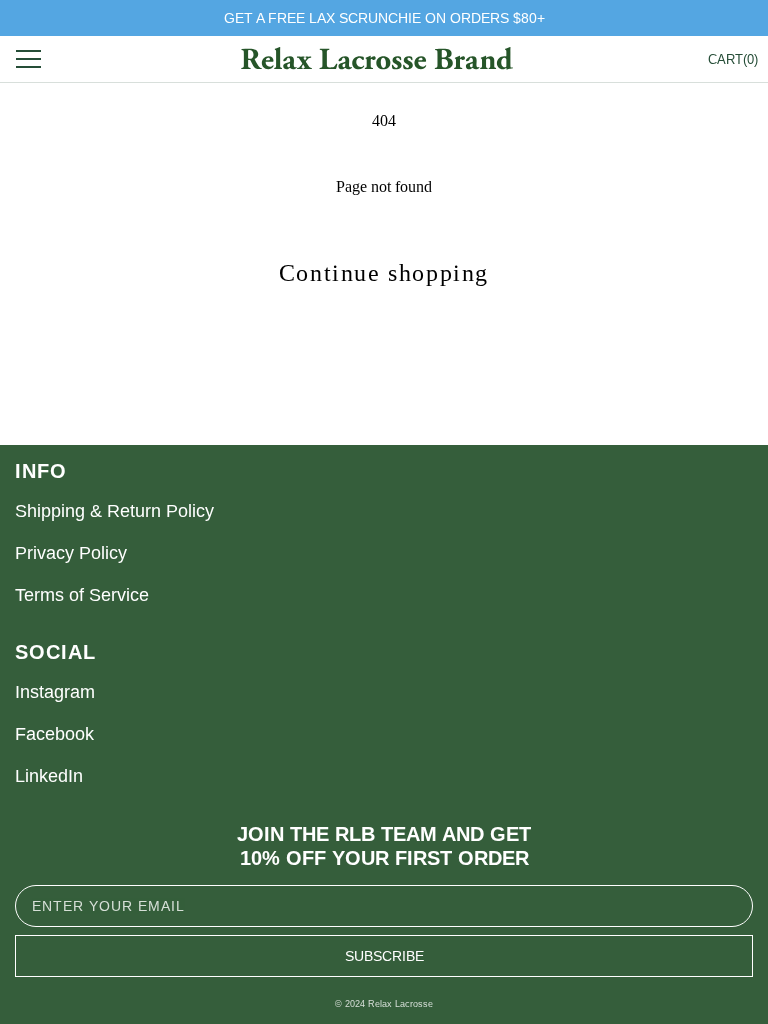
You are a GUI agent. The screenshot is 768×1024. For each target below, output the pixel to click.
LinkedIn (49, 776)
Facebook (54, 734)
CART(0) (733, 59)
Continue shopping (384, 273)
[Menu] (32, 59)
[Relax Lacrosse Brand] (376, 59)
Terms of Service (82, 595)
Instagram (55, 692)
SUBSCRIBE (384, 956)
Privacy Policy (71, 553)
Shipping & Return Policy (114, 511)
